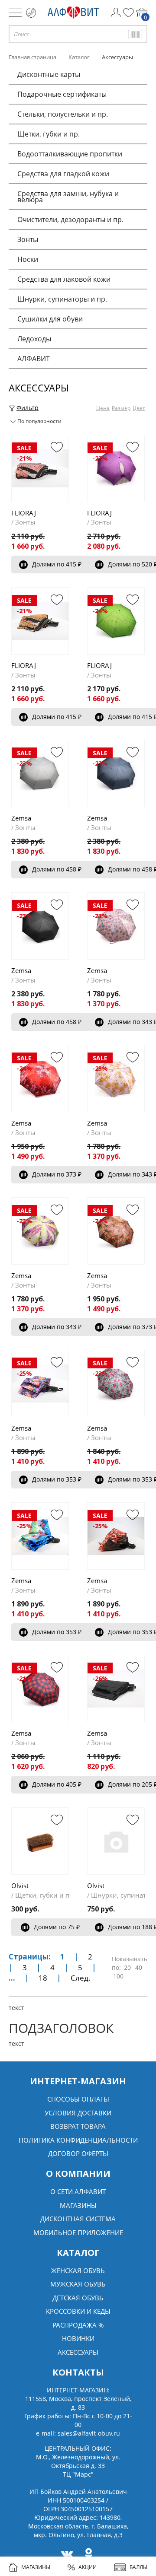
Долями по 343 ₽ (57, 1327)
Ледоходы (34, 339)
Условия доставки (78, 2113)
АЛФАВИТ (34, 359)
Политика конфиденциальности (78, 2140)
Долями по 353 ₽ (57, 1479)
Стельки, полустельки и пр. (63, 114)
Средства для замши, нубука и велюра (68, 197)
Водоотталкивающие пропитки (70, 154)
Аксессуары (78, 2352)
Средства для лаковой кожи (64, 279)
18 (43, 1978)
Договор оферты (78, 2153)
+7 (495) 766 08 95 (31, 13)
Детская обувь (78, 2298)
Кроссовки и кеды (78, 2311)
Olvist (20, 1886)
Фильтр (28, 408)
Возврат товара (78, 2126)
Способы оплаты (78, 2099)
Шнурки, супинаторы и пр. (62, 299)
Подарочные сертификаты (62, 94)
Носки (28, 259)
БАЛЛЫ (138, 2567)
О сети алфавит (78, 2191)
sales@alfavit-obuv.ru (89, 2433)
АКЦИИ (88, 2567)
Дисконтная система (78, 2219)
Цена (103, 408)
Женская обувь (78, 2271)
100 (118, 1976)
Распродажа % (78, 2325)
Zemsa (21, 818)
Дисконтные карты (49, 74)
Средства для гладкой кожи (63, 174)
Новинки (78, 2338)
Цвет (139, 408)
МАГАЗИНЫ (36, 2567)
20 (127, 1967)
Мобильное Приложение (78, 2233)
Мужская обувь (78, 2284)
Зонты (28, 239)
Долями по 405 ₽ (57, 1784)
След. (81, 1978)
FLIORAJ (24, 513)
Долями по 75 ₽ (57, 1927)
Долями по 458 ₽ (57, 869)
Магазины (78, 2205)
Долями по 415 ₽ (57, 564)
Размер (121, 408)
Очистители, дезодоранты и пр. (70, 219)
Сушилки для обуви (50, 319)
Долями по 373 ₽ (57, 1174)
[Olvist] (40, 1841)
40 (139, 1967)
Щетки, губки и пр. (49, 134)
